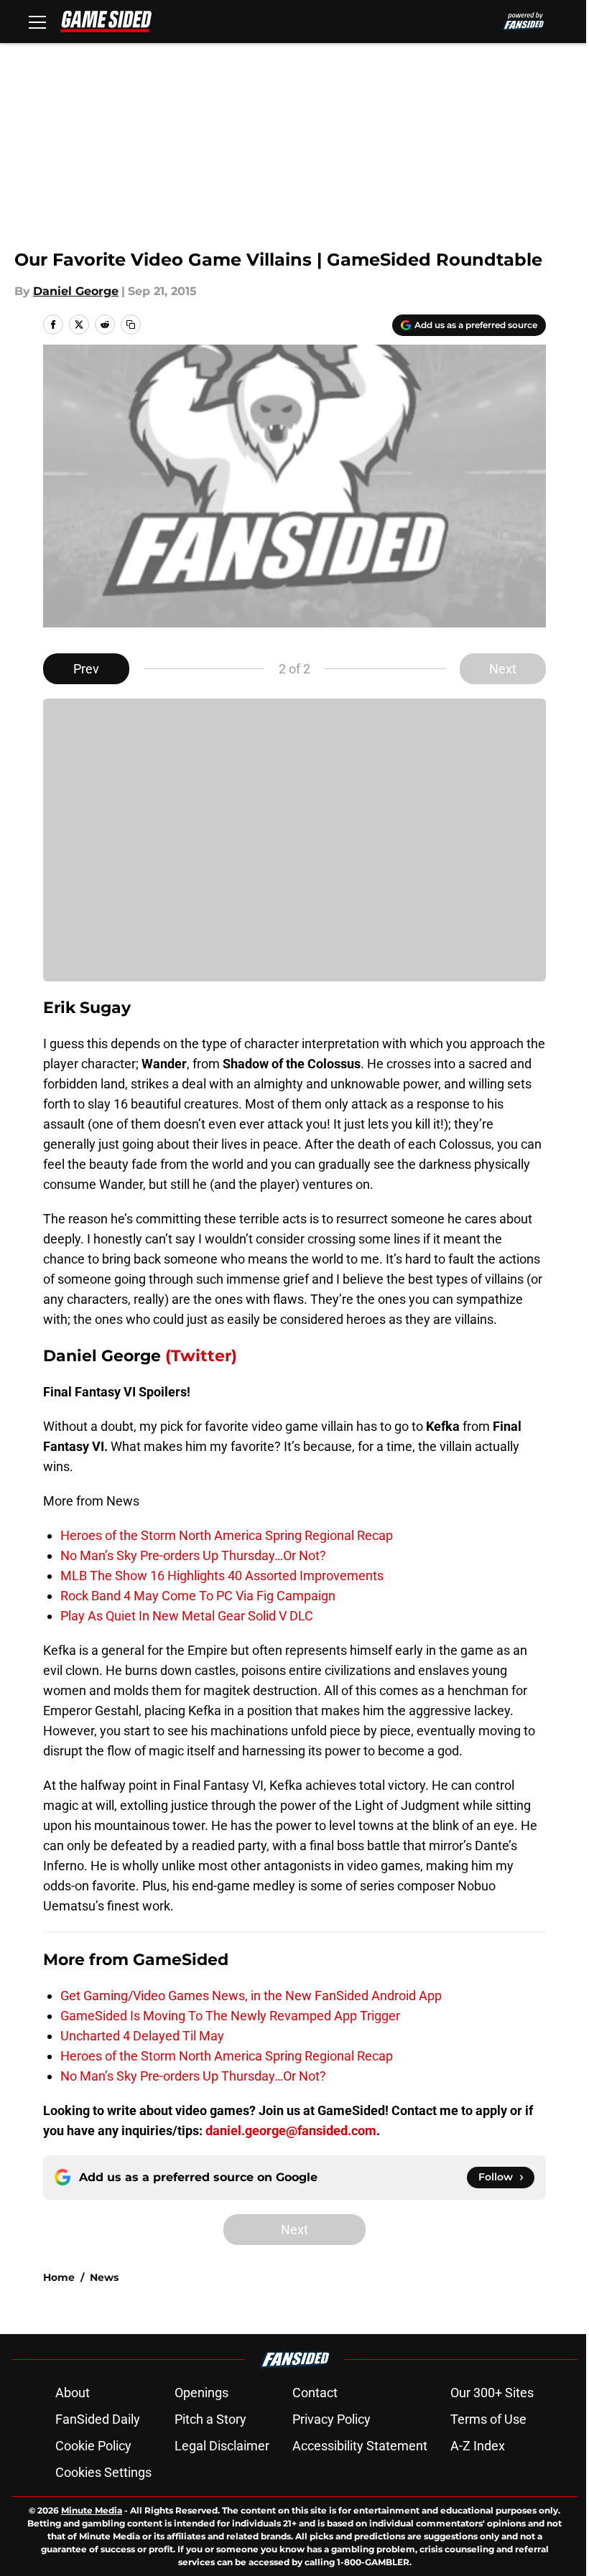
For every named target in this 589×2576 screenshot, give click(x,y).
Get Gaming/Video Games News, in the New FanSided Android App (251, 1996)
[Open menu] (37, 22)
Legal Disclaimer (222, 2446)
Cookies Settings (103, 2472)
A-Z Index (478, 2446)
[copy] (131, 325)
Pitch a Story (210, 2419)
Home (59, 2277)
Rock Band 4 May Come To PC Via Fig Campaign (198, 1596)
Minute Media (92, 2510)
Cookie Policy (93, 2446)
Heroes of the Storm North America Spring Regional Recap (227, 1535)
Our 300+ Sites (492, 2393)
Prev (86, 669)
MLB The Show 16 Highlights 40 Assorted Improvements (222, 1576)
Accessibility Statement (360, 2446)
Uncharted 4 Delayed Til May (142, 2036)
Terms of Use (488, 2419)
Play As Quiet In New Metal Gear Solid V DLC (187, 1616)
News (104, 2277)
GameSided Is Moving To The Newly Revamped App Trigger (230, 2016)
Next (503, 669)
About (73, 2393)
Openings (201, 2393)
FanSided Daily (98, 2419)
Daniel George (76, 291)
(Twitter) (201, 1356)
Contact (315, 2393)
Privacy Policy (331, 2419)
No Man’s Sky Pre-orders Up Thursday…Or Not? (193, 1555)
